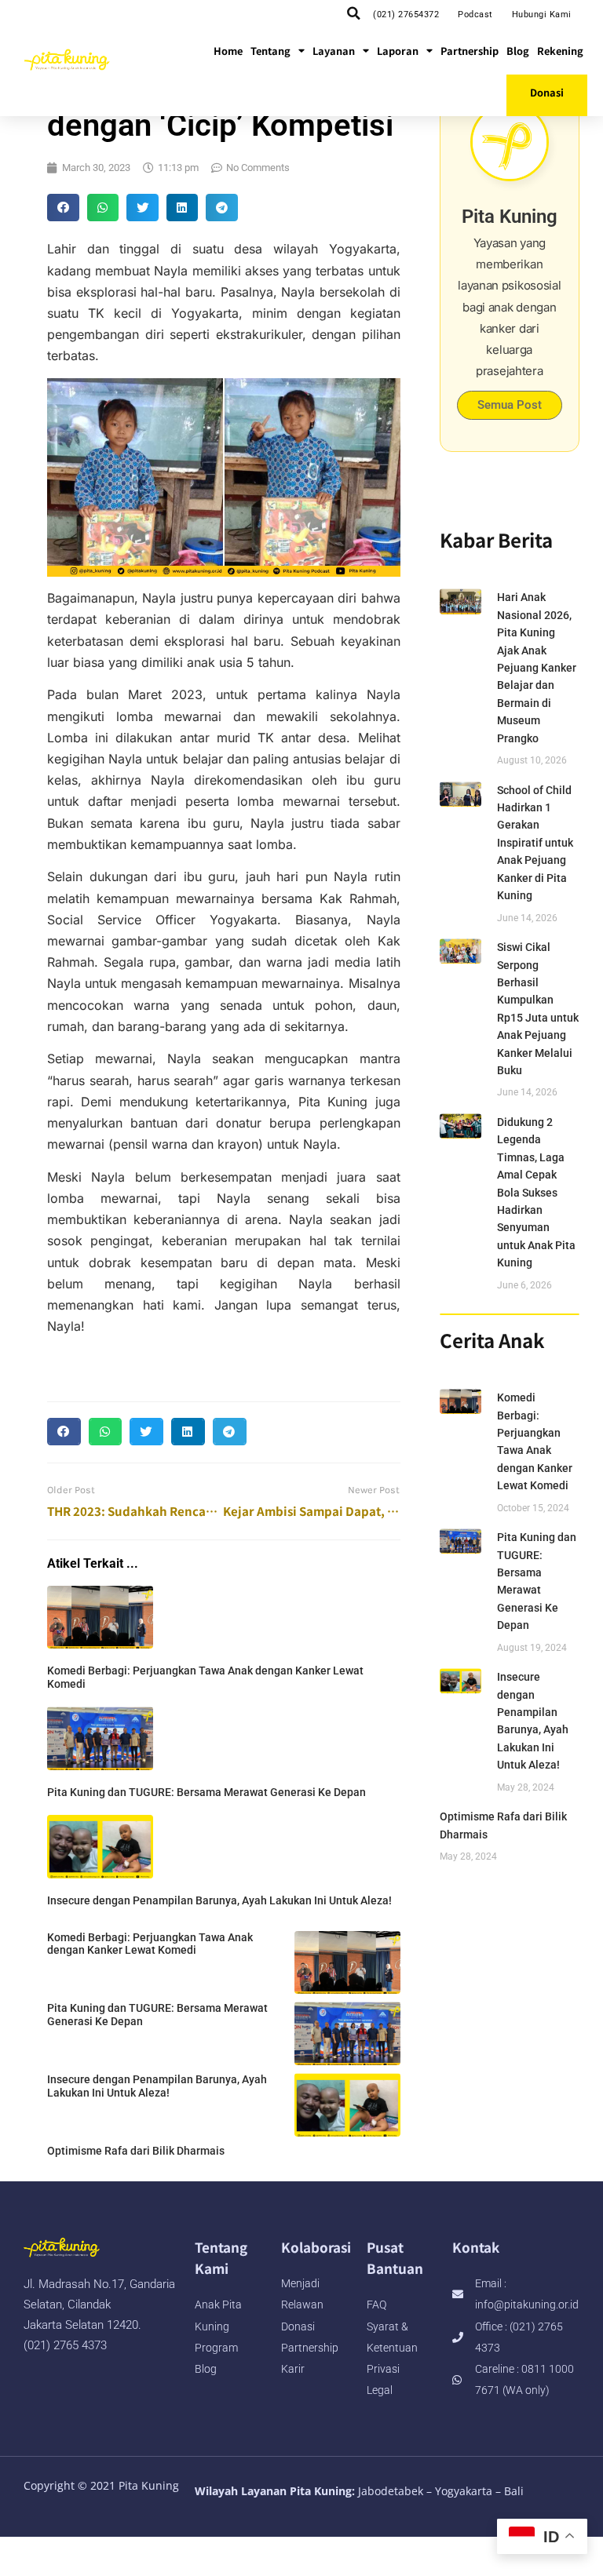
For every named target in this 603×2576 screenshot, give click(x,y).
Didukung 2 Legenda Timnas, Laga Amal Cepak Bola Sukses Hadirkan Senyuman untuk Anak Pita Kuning (536, 1192)
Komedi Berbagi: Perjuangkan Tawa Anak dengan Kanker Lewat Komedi (150, 1944)
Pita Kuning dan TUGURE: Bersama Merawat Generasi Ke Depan (206, 1792)
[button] (353, 13)
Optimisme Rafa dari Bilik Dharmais (136, 2151)
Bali (514, 2491)
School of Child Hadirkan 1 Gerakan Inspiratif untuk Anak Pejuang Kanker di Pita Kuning (535, 843)
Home (228, 51)
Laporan (398, 51)
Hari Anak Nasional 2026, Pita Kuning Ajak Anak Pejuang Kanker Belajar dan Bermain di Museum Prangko (537, 667)
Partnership (470, 51)
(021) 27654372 (406, 15)
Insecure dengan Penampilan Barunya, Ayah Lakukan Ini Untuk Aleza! (219, 1900)
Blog (518, 51)
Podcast (475, 15)
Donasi (547, 92)
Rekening (560, 51)
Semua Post (510, 405)
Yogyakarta (464, 2491)
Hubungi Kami (542, 15)
